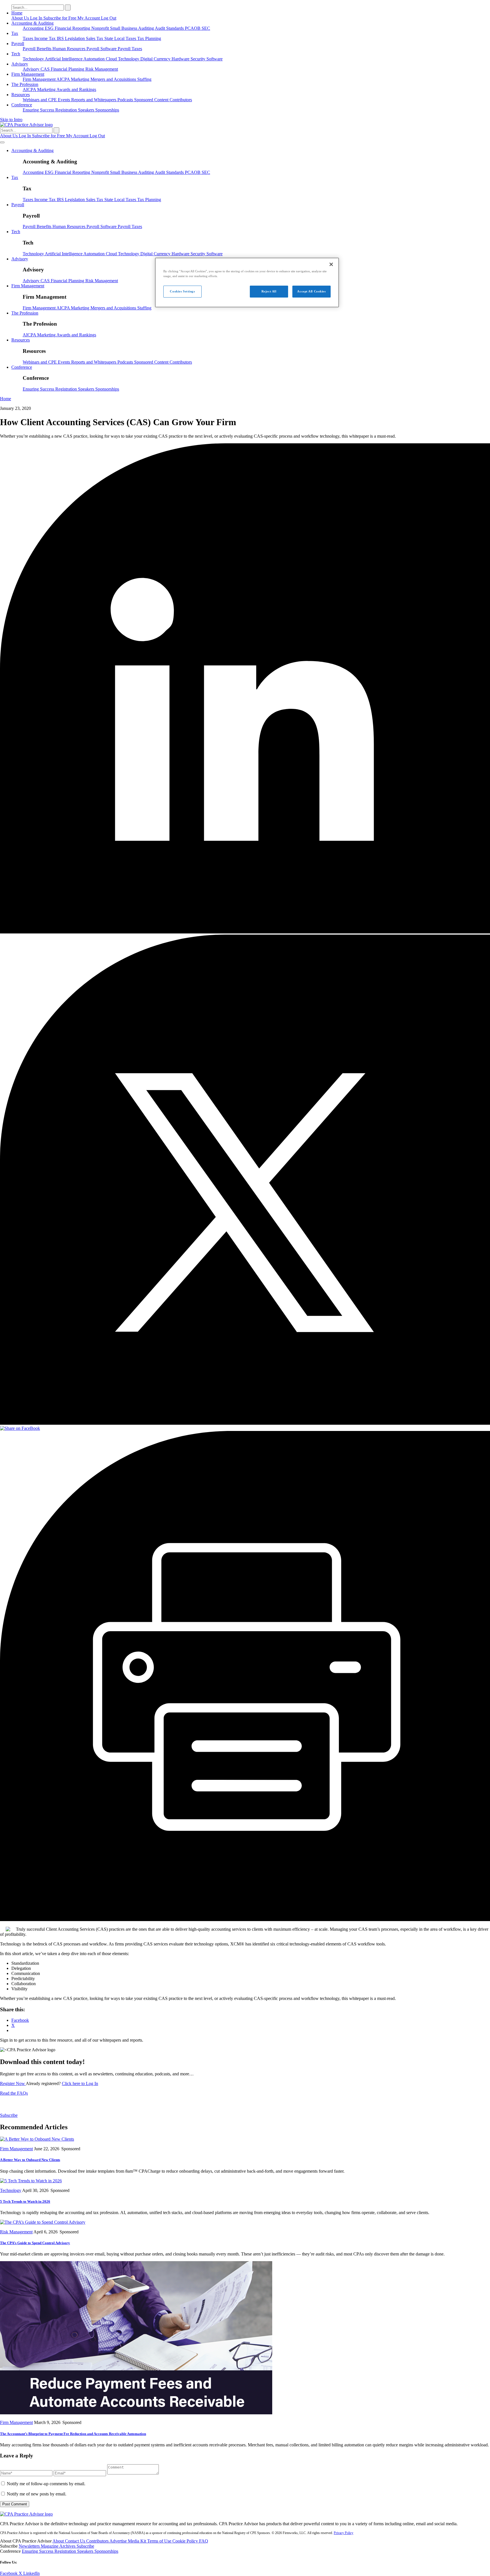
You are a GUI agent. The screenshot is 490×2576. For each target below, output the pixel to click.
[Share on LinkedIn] (245, 932)
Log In (37, 18)
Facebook (9, 2573)
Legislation (75, 38)
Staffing (144, 79)
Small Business (124, 28)
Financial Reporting (73, 28)
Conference (22, 105)
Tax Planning (149, 38)
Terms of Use (160, 2541)
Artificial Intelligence (64, 59)
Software (215, 59)
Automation (95, 59)
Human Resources (69, 49)
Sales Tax (95, 38)
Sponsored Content (152, 100)
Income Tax (46, 38)
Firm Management (28, 74)
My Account (89, 18)
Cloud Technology (123, 59)
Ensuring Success (39, 110)
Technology (34, 59)
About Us (21, 18)
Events (65, 100)
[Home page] (26, 125)
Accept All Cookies (311, 291)
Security (198, 59)
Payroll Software (102, 49)
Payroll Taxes (130, 49)
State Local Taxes (121, 38)
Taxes (28, 38)
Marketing (81, 79)
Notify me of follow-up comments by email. (46, 2484)
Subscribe (9, 2115)
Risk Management (102, 69)
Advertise (119, 2541)
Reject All (269, 291)
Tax (15, 33)
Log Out (109, 18)
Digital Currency (156, 59)
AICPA (64, 79)
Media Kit (138, 2541)
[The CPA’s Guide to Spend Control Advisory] (43, 2222)
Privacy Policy (344, 2533)
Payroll (18, 44)
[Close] (331, 264)
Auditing (146, 28)
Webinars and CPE (40, 100)
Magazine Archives (59, 2546)
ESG (50, 28)
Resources (21, 95)
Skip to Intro (11, 120)
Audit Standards (170, 28)
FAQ (204, 2541)
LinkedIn (31, 2573)
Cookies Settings (182, 291)
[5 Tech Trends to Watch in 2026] (31, 2181)
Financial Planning (68, 69)
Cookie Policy (186, 2541)
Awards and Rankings (76, 89)
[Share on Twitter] (245, 1423)
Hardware (181, 59)
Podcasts (126, 100)
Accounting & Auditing (32, 23)
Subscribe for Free (60, 18)
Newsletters (30, 2546)
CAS (46, 69)
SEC (206, 28)
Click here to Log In (80, 2083)
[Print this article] (245, 1920)
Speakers (87, 110)
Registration (67, 110)
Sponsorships (107, 110)
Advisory (20, 64)
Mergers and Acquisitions (114, 79)
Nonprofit (101, 28)
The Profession (25, 84)
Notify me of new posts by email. (37, 2494)
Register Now (13, 2083)
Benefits (45, 49)
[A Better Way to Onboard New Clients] (37, 2139)
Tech (16, 54)
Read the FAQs (14, 2093)
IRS (61, 38)
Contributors (181, 100)
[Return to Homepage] (26, 2514)
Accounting (34, 28)
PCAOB (193, 28)
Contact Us (76, 2541)
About (59, 2541)
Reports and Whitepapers (94, 100)
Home (17, 13)
